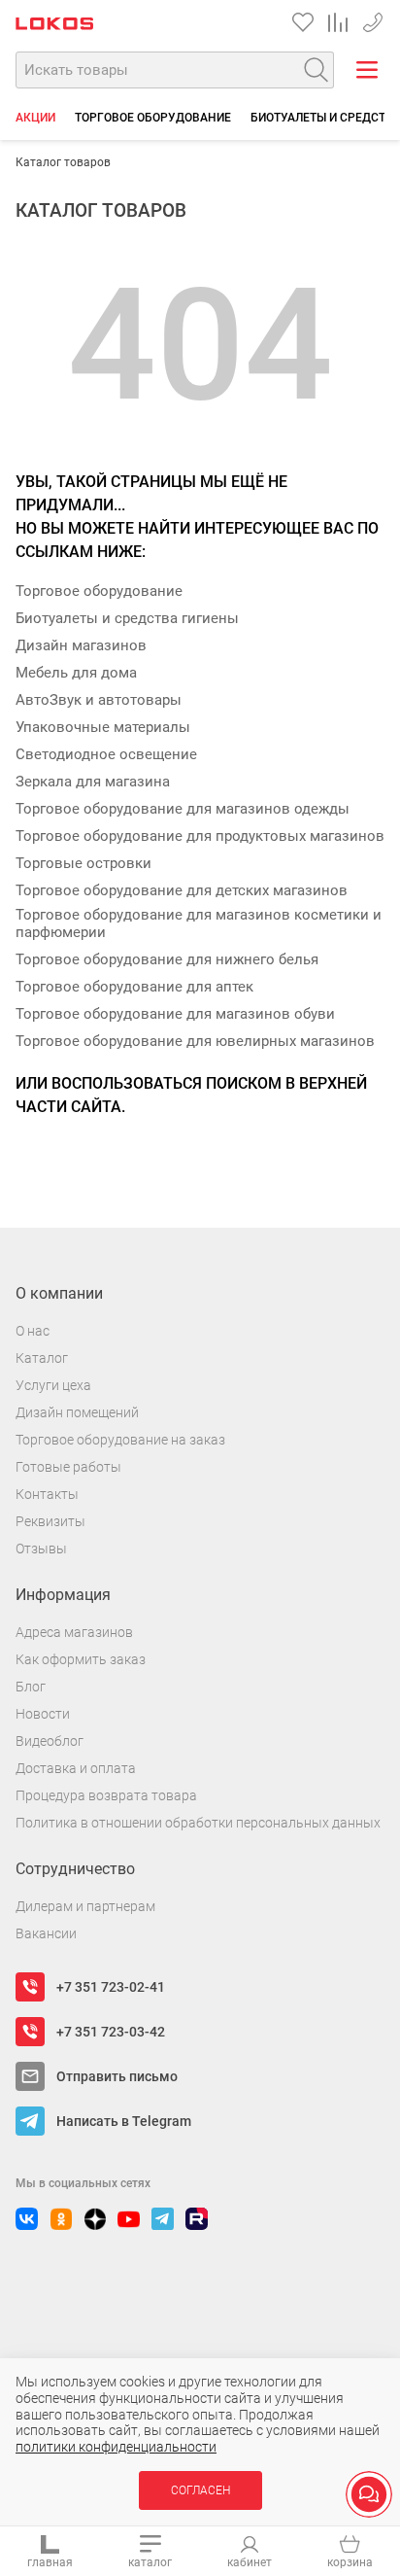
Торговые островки (83, 863)
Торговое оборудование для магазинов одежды (183, 809)
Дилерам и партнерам (85, 1906)
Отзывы (41, 1549)
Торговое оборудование (153, 118)
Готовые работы (68, 1467)
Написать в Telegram (124, 2121)
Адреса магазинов (74, 1632)
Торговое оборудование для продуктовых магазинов (200, 836)
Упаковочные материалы (103, 727)
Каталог (42, 1358)
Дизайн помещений (77, 1412)
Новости (43, 1714)
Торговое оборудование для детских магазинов (182, 890)
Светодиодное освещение (106, 754)
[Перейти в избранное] (303, 22)
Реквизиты (50, 1521)
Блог (31, 1687)
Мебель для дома (76, 673)
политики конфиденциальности (116, 2447)
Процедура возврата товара (106, 1795)
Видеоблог (50, 1741)
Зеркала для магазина (93, 782)
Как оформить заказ (81, 1659)
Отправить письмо (117, 2076)
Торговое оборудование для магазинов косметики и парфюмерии (199, 923)
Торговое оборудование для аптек (134, 987)
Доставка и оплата (76, 1768)
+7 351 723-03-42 (111, 2032)
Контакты (47, 1494)
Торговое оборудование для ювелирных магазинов (195, 1041)
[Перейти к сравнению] (338, 22)
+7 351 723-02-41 (373, 19)
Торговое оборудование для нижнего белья (167, 959)
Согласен (200, 2490)
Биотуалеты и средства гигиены (127, 618)
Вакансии (46, 1933)
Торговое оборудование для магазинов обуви (175, 1014)
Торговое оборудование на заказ (120, 1440)
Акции (35, 118)
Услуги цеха (53, 1385)
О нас (33, 1331)
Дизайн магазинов (81, 645)
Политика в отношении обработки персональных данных (198, 1823)
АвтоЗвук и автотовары (99, 700)
